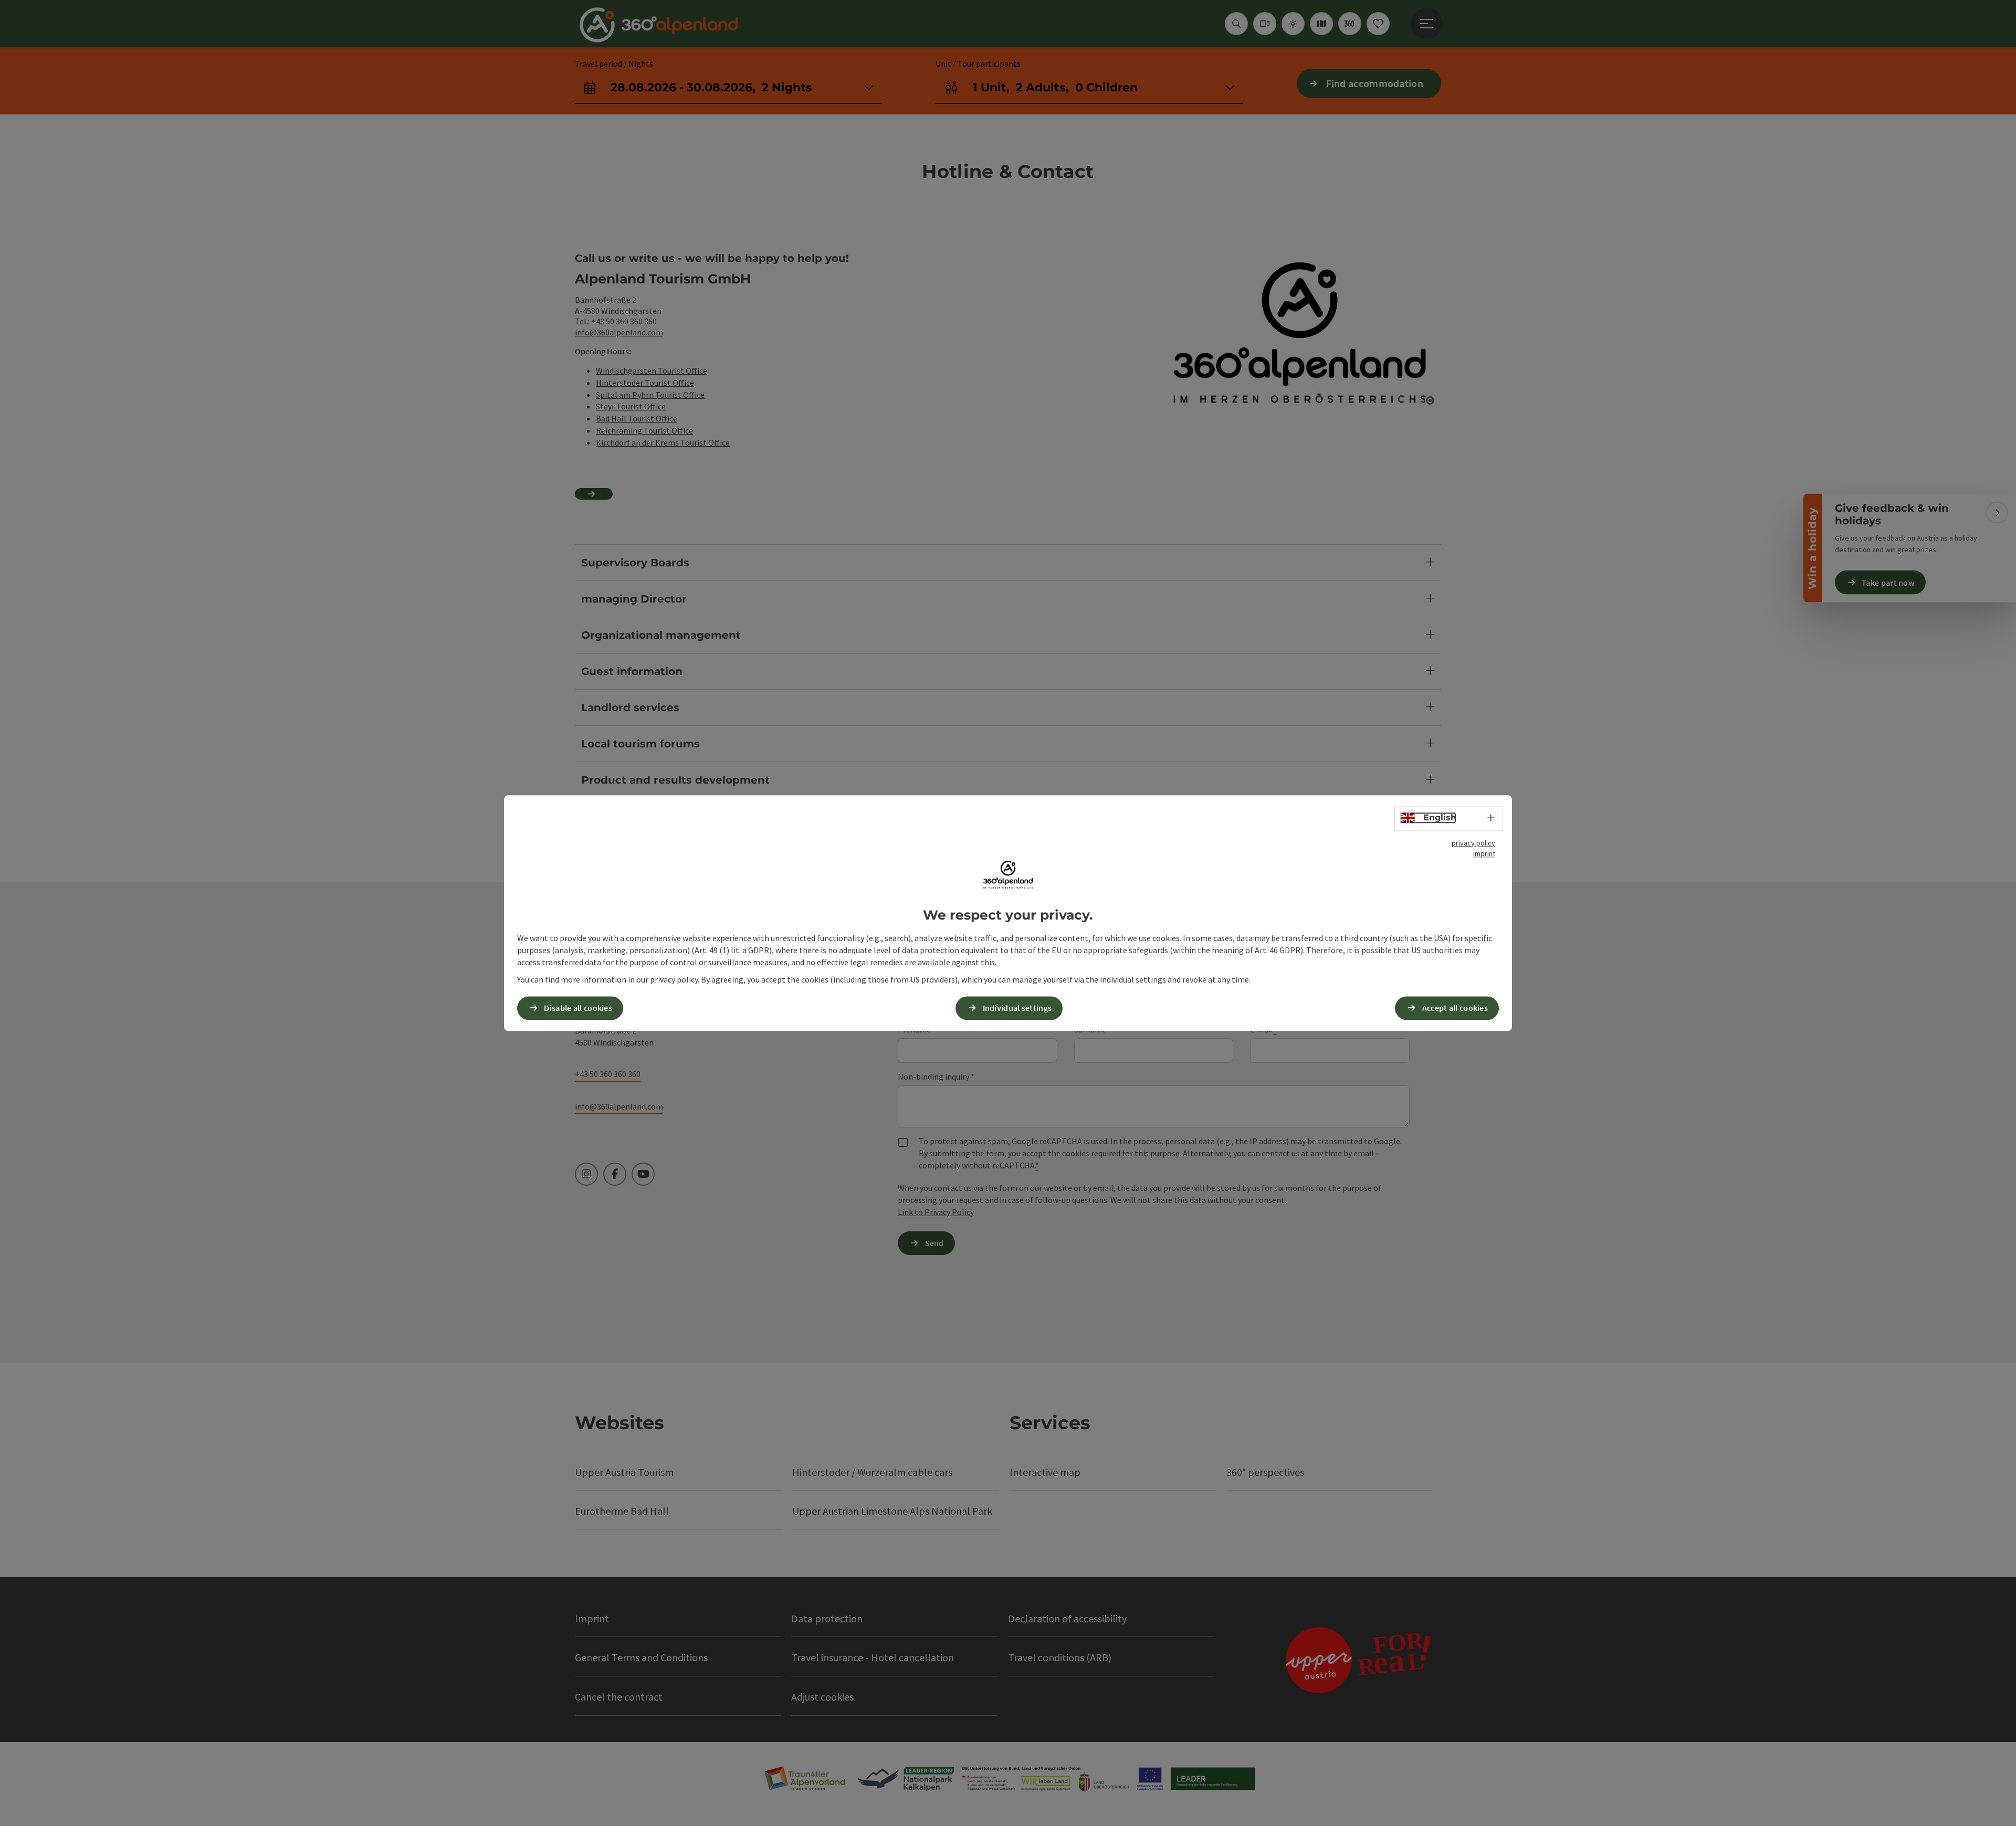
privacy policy (1473, 843)
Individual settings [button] (1017, 1008)
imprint (1484, 853)
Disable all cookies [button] (578, 1008)
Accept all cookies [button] (1455, 1008)
